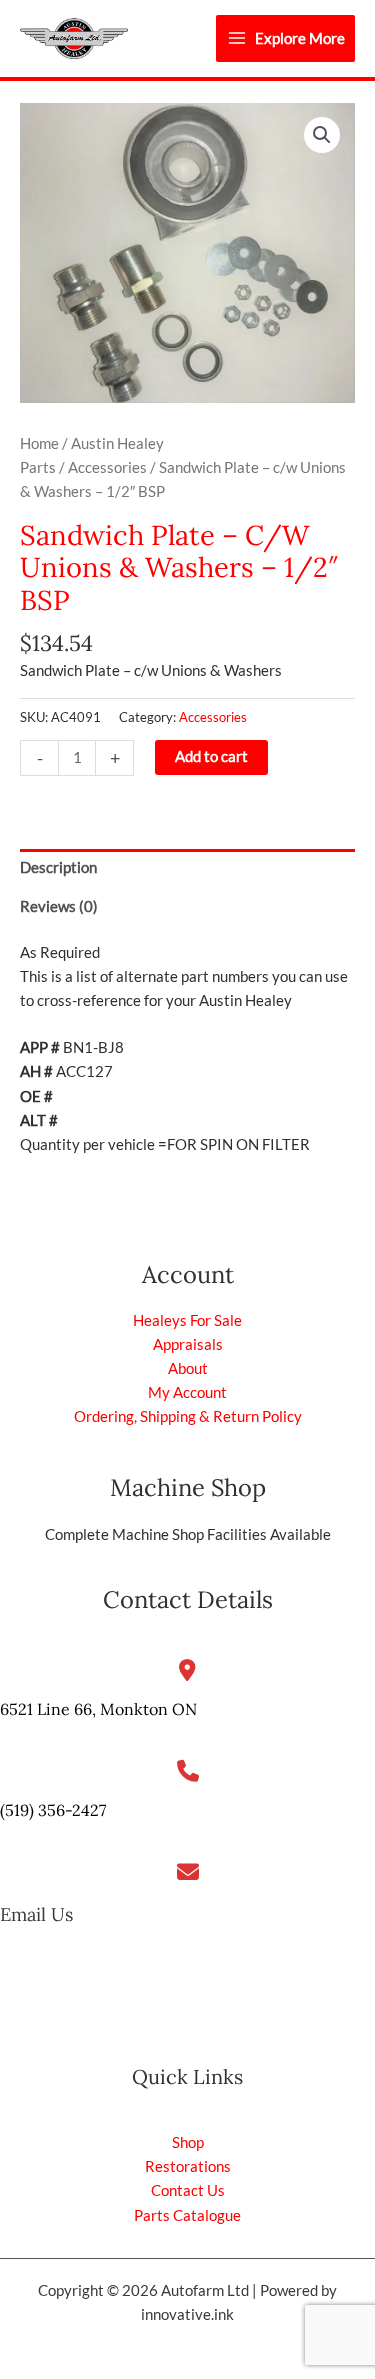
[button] (322, 135)
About (188, 1368)
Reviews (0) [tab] (59, 906)
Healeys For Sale (187, 1320)
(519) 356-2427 (53, 1810)
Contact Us (188, 2190)
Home (39, 443)
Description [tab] (58, 867)
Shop (188, 2142)
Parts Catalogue (187, 2215)
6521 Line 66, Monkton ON (98, 1709)
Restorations (188, 2166)
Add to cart (211, 756)
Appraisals (188, 1344)
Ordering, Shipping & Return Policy (188, 1416)
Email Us (36, 1914)
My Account (187, 1392)
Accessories (107, 467)
